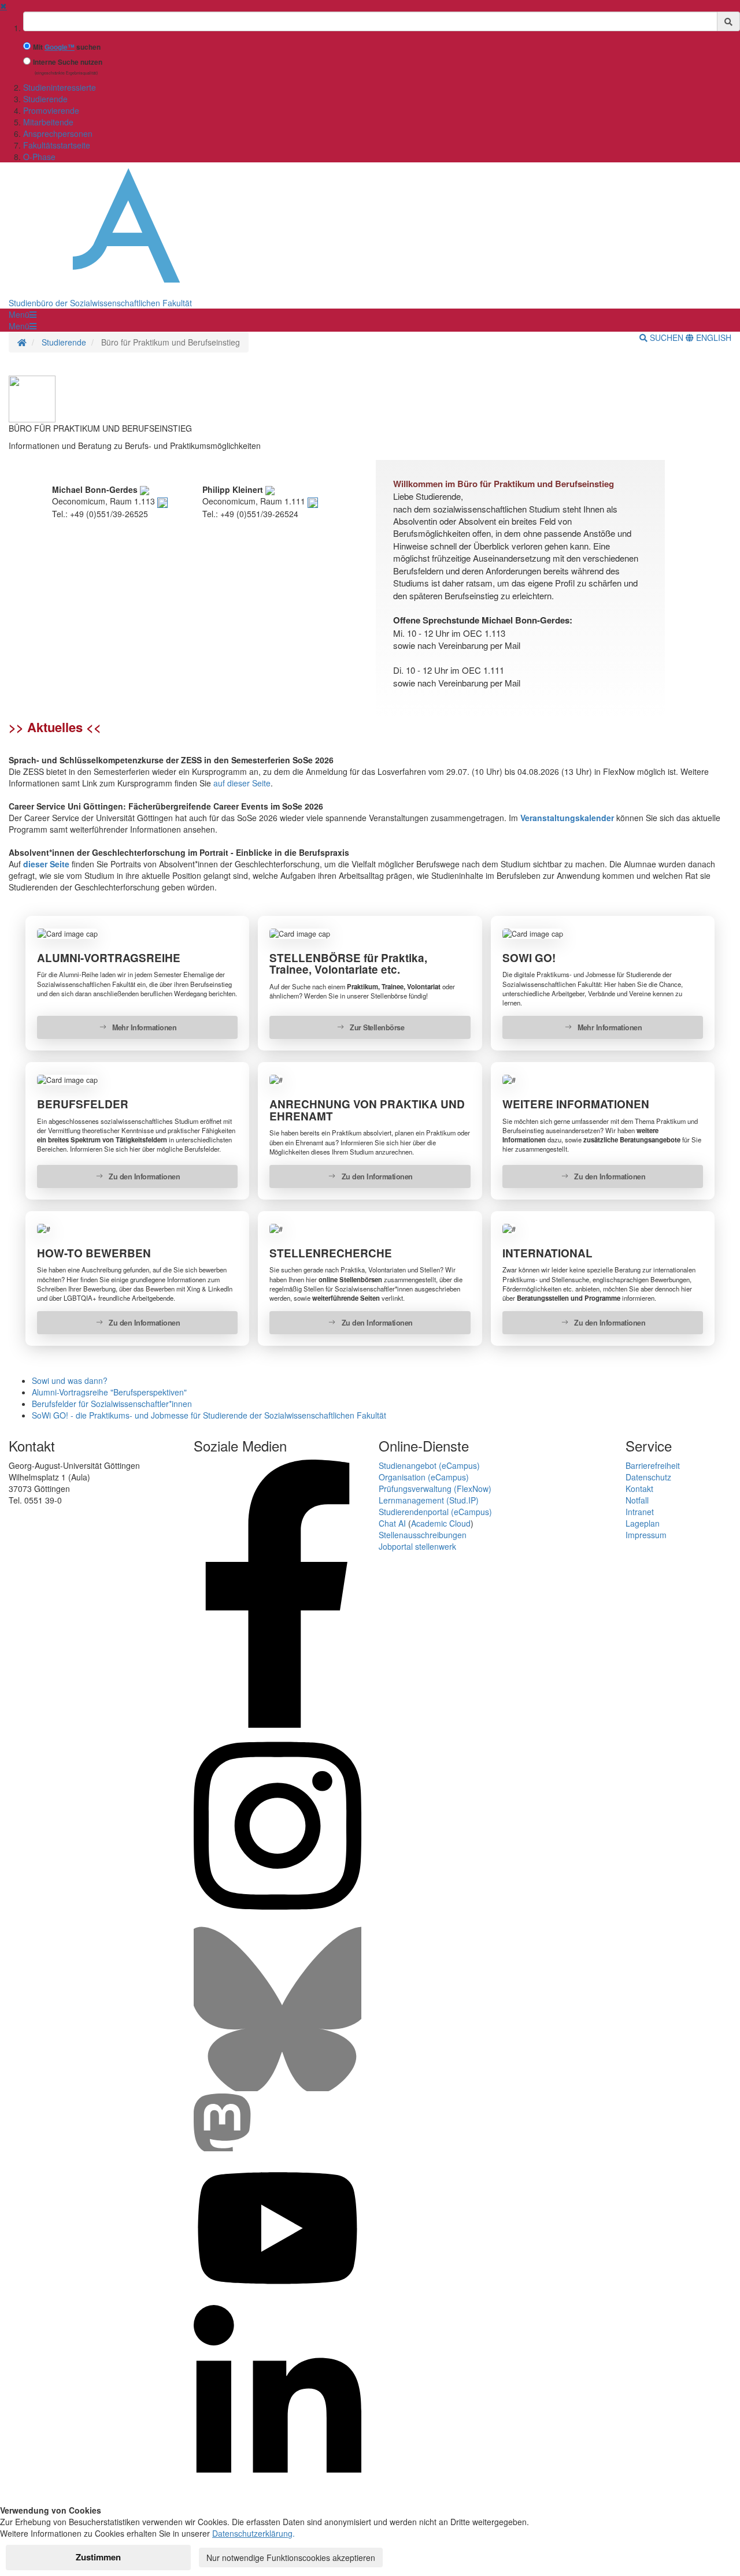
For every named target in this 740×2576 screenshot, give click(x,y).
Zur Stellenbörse (376, 1027)
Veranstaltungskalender (568, 818)
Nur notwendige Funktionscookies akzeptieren (291, 2558)
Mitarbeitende (48, 122)
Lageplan (643, 1523)
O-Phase (39, 157)
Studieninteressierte (60, 87)
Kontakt (639, 1489)
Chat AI (392, 1523)
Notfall (637, 1500)
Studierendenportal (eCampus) (435, 1512)
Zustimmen (98, 2557)
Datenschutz (648, 1477)
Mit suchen (67, 47)
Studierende (45, 99)
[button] (23, 314)
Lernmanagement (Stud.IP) (429, 1500)
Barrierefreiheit (653, 1465)
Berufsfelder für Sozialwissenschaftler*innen (112, 1404)
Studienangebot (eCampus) (429, 1465)
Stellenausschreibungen (423, 1535)
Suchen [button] (667, 337)
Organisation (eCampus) (424, 1477)
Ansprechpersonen (58, 133)
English (713, 337)
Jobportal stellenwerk (417, 1546)
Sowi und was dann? (70, 1380)
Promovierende (51, 110)
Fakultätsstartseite (57, 145)
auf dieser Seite (242, 783)
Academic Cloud (441, 1523)
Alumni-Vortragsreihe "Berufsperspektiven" (109, 1392)
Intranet (640, 1512)
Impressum (646, 1535)
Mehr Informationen (144, 1027)
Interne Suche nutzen (68, 62)
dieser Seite (46, 864)
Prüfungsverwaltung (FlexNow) (435, 1489)
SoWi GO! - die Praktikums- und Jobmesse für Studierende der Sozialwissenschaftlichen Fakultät (209, 1415)
